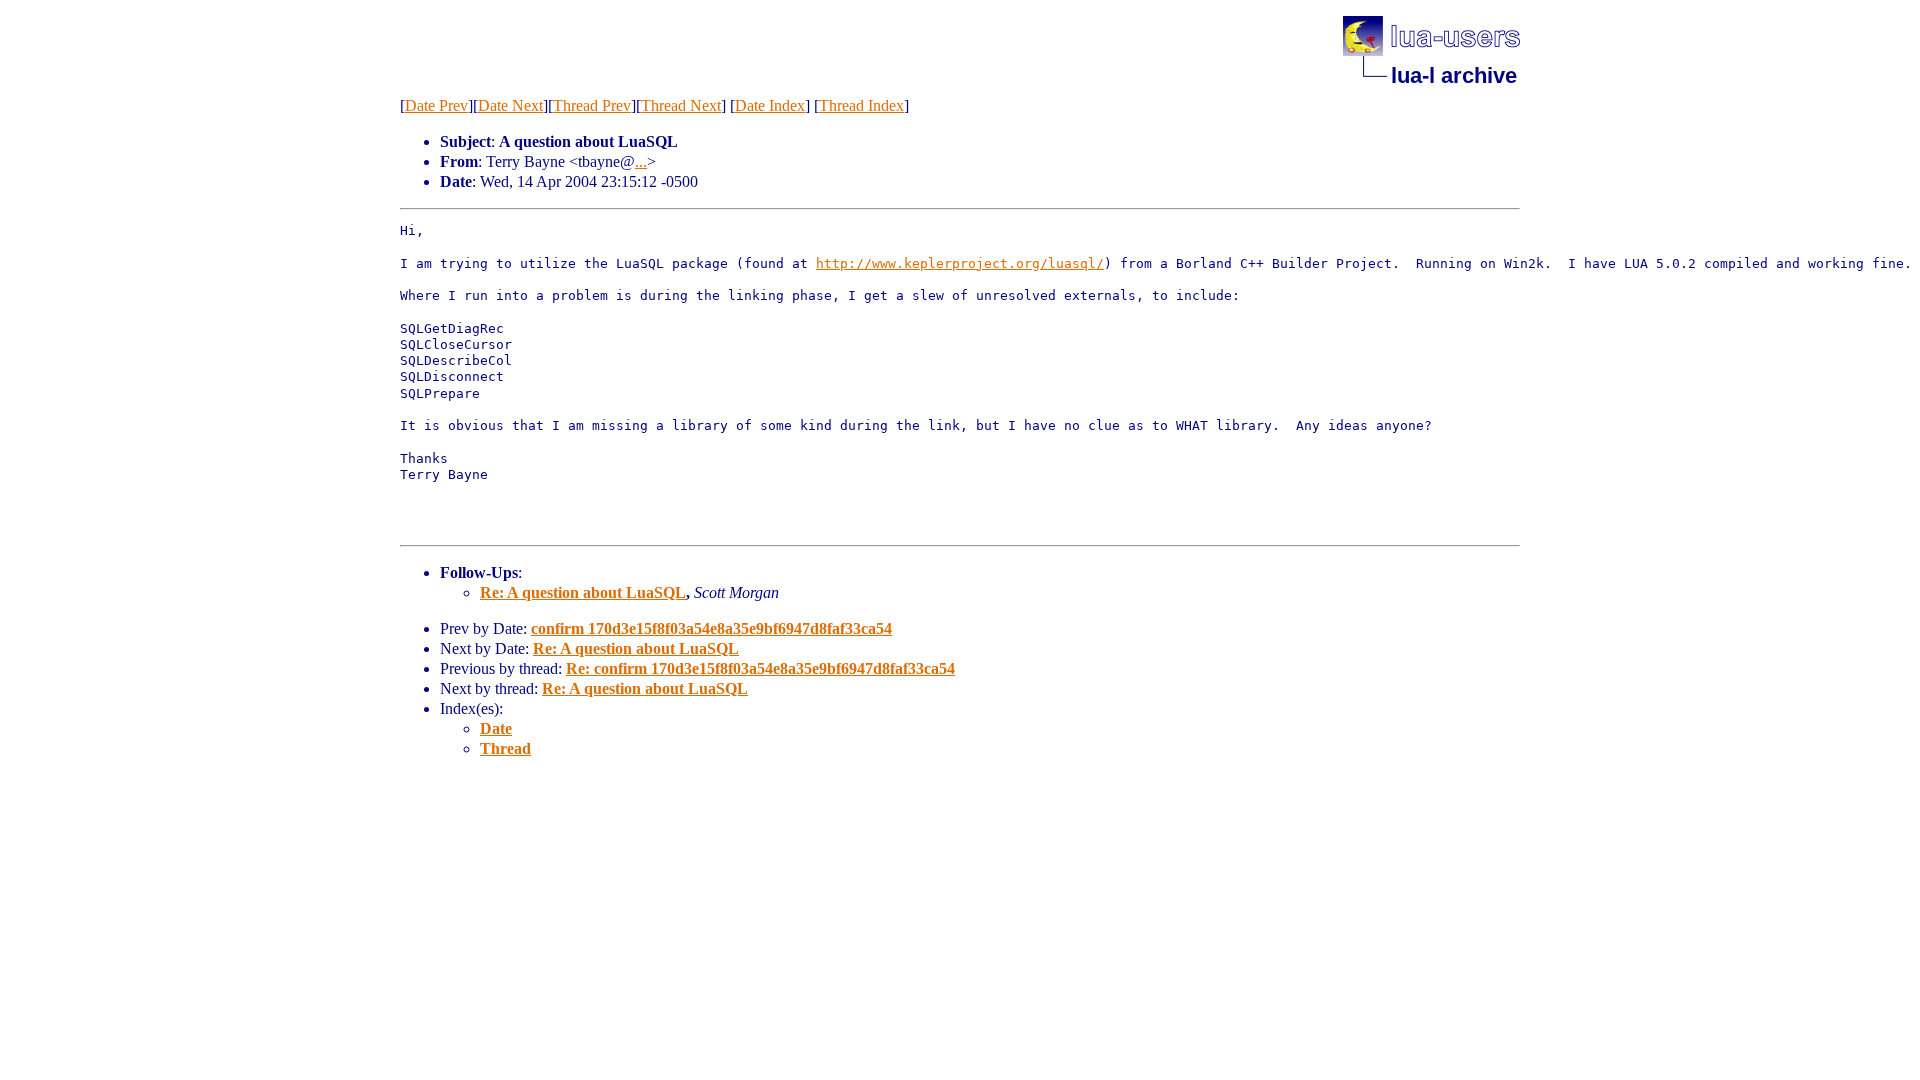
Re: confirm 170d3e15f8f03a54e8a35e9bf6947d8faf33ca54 (760, 668)
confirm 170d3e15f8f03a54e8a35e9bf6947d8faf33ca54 (711, 628)
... (641, 161)
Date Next (510, 105)
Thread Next (681, 105)
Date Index (770, 105)
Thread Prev (592, 105)
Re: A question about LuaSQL (583, 592)
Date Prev (436, 105)
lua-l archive (1454, 75)
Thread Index (861, 105)
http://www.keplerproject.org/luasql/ (960, 263)
